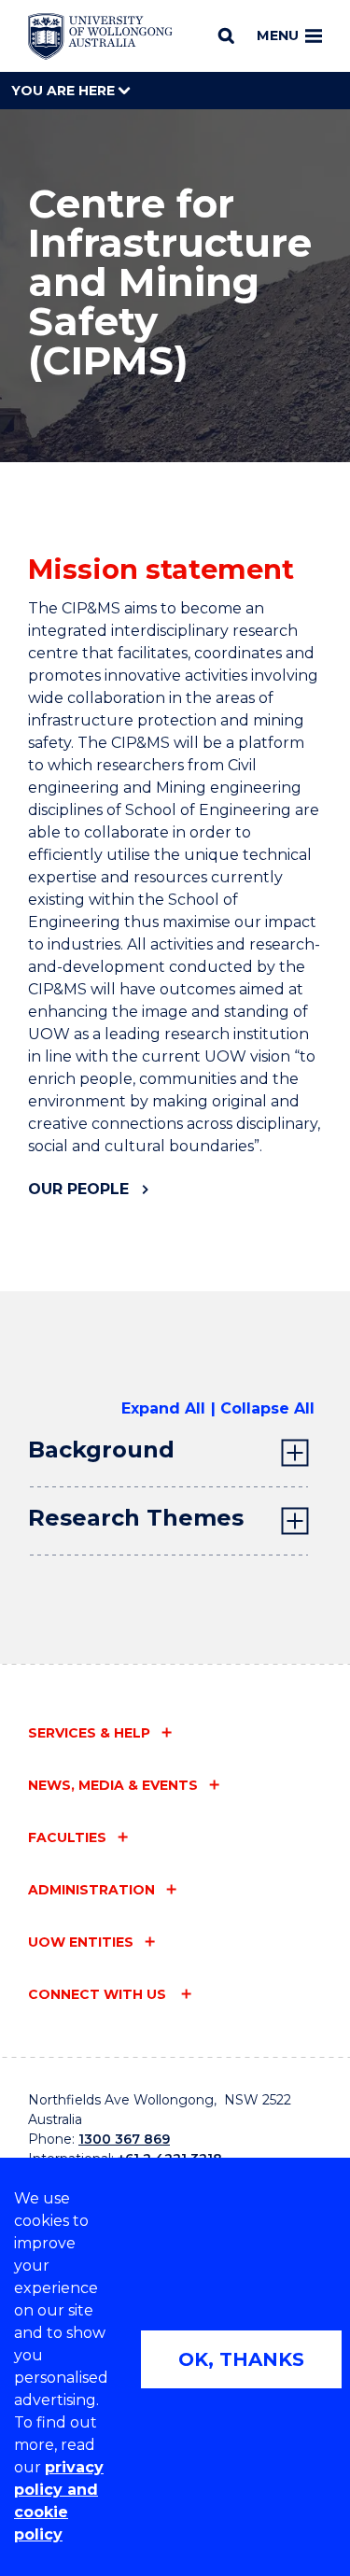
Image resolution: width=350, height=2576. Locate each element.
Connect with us (99, 1994)
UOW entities (81, 1942)
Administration (91, 1890)
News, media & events (113, 1785)
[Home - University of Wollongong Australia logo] (100, 36)
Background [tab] (101, 1450)
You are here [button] (65, 91)
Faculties (67, 1837)
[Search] (226, 35)
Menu (278, 35)
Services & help (89, 1733)
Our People (78, 1189)
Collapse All (267, 1408)
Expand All (163, 1408)
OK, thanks (241, 2359)
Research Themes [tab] (136, 1518)
